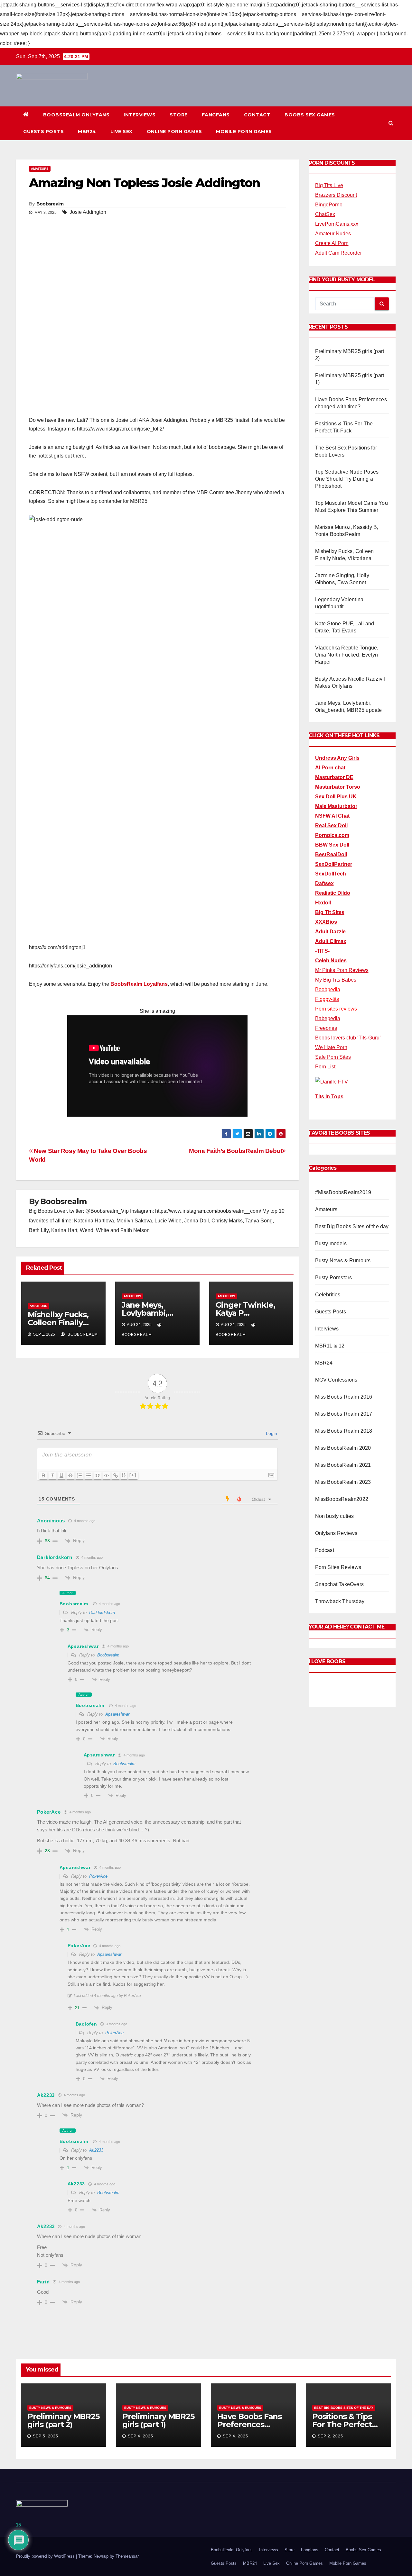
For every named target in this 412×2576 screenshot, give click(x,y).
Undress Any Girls (337, 758)
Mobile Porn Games (244, 132)
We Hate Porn (331, 1047)
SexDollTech (331, 874)
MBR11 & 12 (330, 1346)
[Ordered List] (80, 1475)
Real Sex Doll (331, 825)
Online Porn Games (174, 132)
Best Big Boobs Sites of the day (352, 1226)
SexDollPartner (334, 864)
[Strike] (70, 1475)
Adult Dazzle (330, 932)
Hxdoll (323, 903)
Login (271, 1433)
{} (124, 1475)
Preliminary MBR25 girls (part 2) (63, 2420)
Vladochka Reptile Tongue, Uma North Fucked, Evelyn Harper (347, 655)
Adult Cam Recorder (338, 253)
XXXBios (326, 922)
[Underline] (61, 1475)
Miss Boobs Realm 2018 (344, 1431)
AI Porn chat (330, 768)
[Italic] (52, 1475)
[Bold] (43, 1475)
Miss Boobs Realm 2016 (344, 1397)
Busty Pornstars (334, 1278)
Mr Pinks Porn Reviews (342, 970)
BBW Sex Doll (332, 845)
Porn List (325, 1067)
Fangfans (216, 115)
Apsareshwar (117, 1714)
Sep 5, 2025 (46, 2436)
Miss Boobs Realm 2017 (344, 1414)
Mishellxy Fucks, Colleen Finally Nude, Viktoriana (60, 1323)
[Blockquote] (98, 1475)
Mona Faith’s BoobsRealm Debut (236, 1151)
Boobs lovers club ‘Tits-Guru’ (348, 1038)
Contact (257, 115)
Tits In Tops (329, 1097)
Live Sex (122, 132)
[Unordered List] (89, 1475)
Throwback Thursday (340, 1601)
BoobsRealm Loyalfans (139, 984)
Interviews (140, 115)
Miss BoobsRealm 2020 (343, 1448)
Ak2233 (96, 2150)
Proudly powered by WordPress (46, 2556)
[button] (391, 123)
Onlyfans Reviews (336, 1533)
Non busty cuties (335, 1516)
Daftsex (324, 883)
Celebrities (328, 1295)
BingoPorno (329, 205)
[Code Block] (107, 1475)
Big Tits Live (329, 185)
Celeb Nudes (331, 961)
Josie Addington (88, 212)
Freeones (326, 1028)
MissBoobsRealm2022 (342, 1499)
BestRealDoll (331, 854)
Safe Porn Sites (333, 1057)
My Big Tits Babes (336, 980)
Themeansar (127, 2556)
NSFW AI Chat (332, 816)
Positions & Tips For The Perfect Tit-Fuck (342, 2424)
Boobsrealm (50, 204)
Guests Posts (43, 132)
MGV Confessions (336, 1380)
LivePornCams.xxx (337, 224)
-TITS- (322, 951)
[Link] (116, 1475)
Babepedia (328, 1018)
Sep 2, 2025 (330, 2436)
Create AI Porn (332, 243)
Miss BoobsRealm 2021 (343, 1465)
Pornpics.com (332, 835)
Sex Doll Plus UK (336, 797)
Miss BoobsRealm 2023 (343, 1482)
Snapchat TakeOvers (340, 1584)
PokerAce (98, 1876)
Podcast (325, 1550)
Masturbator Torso (338, 787)
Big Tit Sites (330, 912)
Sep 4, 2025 (140, 2436)
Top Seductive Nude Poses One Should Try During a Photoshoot (347, 479)
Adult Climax (331, 941)
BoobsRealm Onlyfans (76, 115)
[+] (133, 1475)
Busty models (331, 1243)
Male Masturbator (336, 806)
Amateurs (40, 169)
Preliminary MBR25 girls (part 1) (158, 2420)
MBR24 (87, 132)
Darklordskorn (102, 1613)
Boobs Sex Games (310, 115)
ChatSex (325, 214)
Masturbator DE (334, 777)
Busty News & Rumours (343, 1261)
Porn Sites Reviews (338, 1567)
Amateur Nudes (333, 234)
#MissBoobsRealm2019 (343, 1192)
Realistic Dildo (333, 893)
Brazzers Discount (336, 195)
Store (179, 115)
